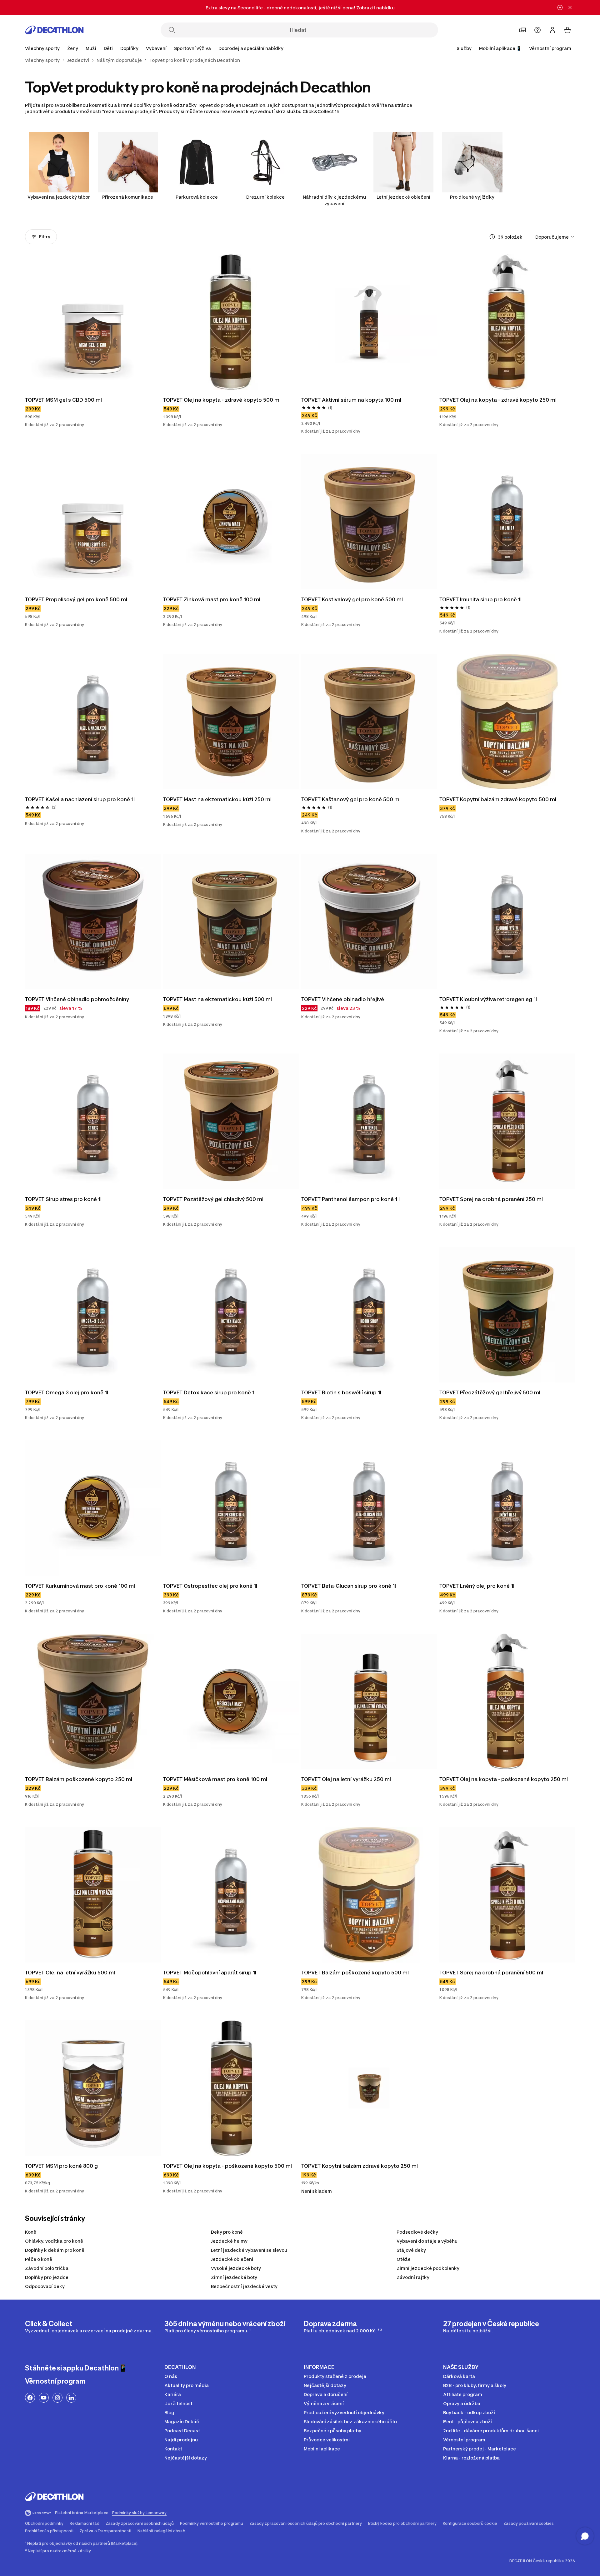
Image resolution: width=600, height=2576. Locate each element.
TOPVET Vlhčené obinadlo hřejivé (343, 999)
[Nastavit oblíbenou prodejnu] (522, 30)
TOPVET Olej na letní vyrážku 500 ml (70, 1973)
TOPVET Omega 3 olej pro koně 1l (67, 1392)
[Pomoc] (537, 30)
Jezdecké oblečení (232, 2259)
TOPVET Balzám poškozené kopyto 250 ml (79, 1779)
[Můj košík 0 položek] (567, 30)
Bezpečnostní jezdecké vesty (244, 2286)
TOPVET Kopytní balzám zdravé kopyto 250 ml (360, 2166)
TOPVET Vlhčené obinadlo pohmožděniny (77, 999)
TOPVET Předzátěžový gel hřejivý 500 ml (490, 1392)
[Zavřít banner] (570, 7)
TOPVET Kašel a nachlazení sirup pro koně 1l (80, 799)
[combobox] (555, 237)
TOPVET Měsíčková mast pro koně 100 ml (215, 1779)
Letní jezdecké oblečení (403, 197)
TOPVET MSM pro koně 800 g (61, 2166)
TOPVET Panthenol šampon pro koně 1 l (350, 1199)
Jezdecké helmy (229, 2241)
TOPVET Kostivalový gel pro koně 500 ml (352, 599)
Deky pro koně (227, 2232)
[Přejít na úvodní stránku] (54, 30)
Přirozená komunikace (128, 197)
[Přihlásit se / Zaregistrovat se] (552, 30)
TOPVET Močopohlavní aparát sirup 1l (210, 1973)
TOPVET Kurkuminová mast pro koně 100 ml (80, 1586)
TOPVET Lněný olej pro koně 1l (477, 1586)
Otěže (404, 2259)
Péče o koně (39, 2259)
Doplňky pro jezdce (47, 2277)
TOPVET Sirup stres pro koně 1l (63, 1199)
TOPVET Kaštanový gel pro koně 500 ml (351, 799)
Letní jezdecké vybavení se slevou (249, 2250)
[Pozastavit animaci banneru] (560, 7)
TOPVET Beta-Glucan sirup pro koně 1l (349, 1586)
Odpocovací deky (45, 2286)
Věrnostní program (550, 48)
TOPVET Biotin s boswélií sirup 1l (341, 1392)
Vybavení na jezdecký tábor (59, 197)
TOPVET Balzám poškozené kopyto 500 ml (355, 1973)
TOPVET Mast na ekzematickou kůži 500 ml (217, 999)
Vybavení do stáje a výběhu (427, 2241)
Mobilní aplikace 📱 (500, 48)
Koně (31, 2232)
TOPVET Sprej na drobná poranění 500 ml (491, 1973)
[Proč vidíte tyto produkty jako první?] (492, 237)
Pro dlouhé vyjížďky (472, 197)
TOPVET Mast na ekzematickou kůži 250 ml (217, 799)
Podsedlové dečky (417, 2232)
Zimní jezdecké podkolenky (428, 2268)
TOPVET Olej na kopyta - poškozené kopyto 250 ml (504, 1779)
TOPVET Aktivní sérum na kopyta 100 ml (351, 400)
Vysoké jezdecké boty (236, 2268)
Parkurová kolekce (197, 197)
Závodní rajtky (413, 2277)
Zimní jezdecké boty (234, 2277)
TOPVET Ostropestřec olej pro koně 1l (210, 1586)
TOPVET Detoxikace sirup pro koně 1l (209, 1392)
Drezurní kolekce (265, 197)
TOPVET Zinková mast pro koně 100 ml (212, 599)
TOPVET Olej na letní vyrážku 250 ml (346, 1779)
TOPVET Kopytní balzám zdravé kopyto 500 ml (498, 799)
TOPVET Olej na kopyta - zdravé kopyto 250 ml (498, 400)
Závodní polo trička (47, 2268)
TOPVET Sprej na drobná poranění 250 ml (491, 1199)
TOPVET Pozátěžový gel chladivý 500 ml (213, 1199)
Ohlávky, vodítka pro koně (54, 2241)
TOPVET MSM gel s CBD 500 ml (63, 400)
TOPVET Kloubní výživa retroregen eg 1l (488, 999)
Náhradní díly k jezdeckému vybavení (334, 200)
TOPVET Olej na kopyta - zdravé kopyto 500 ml (222, 400)
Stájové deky (411, 2250)
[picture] (93, 322)
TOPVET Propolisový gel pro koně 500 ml (76, 599)
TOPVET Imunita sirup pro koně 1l (480, 599)
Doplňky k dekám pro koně (55, 2250)
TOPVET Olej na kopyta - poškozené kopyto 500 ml (227, 2166)
